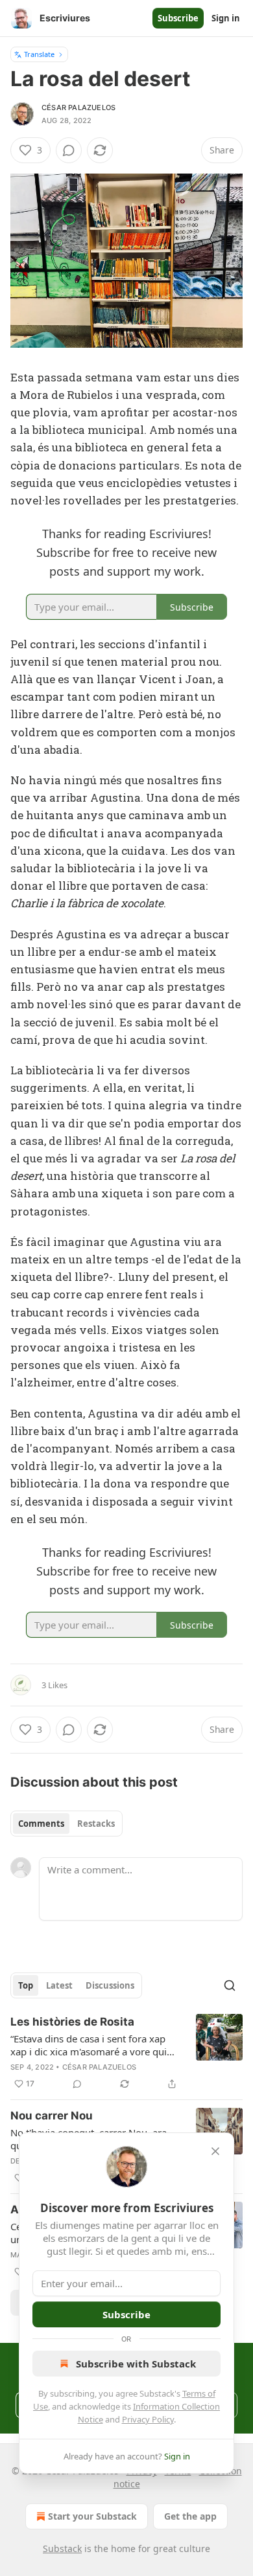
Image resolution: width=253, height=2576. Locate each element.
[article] (126, 2053)
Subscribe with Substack (136, 2364)
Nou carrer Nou (52, 2116)
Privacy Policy (148, 2419)
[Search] (230, 1985)
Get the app (190, 2516)
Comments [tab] (41, 1824)
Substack (62, 2548)
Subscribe (178, 18)
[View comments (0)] (69, 150)
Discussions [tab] (110, 1985)
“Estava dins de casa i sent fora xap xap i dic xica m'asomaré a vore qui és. (89, 2045)
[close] (215, 2151)
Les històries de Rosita (72, 2022)
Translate (39, 54)
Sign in (226, 18)
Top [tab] (26, 1985)
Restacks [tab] (96, 1824)
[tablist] (66, 1824)
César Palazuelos (78, 107)
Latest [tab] (59, 1985)
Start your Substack (92, 2516)
